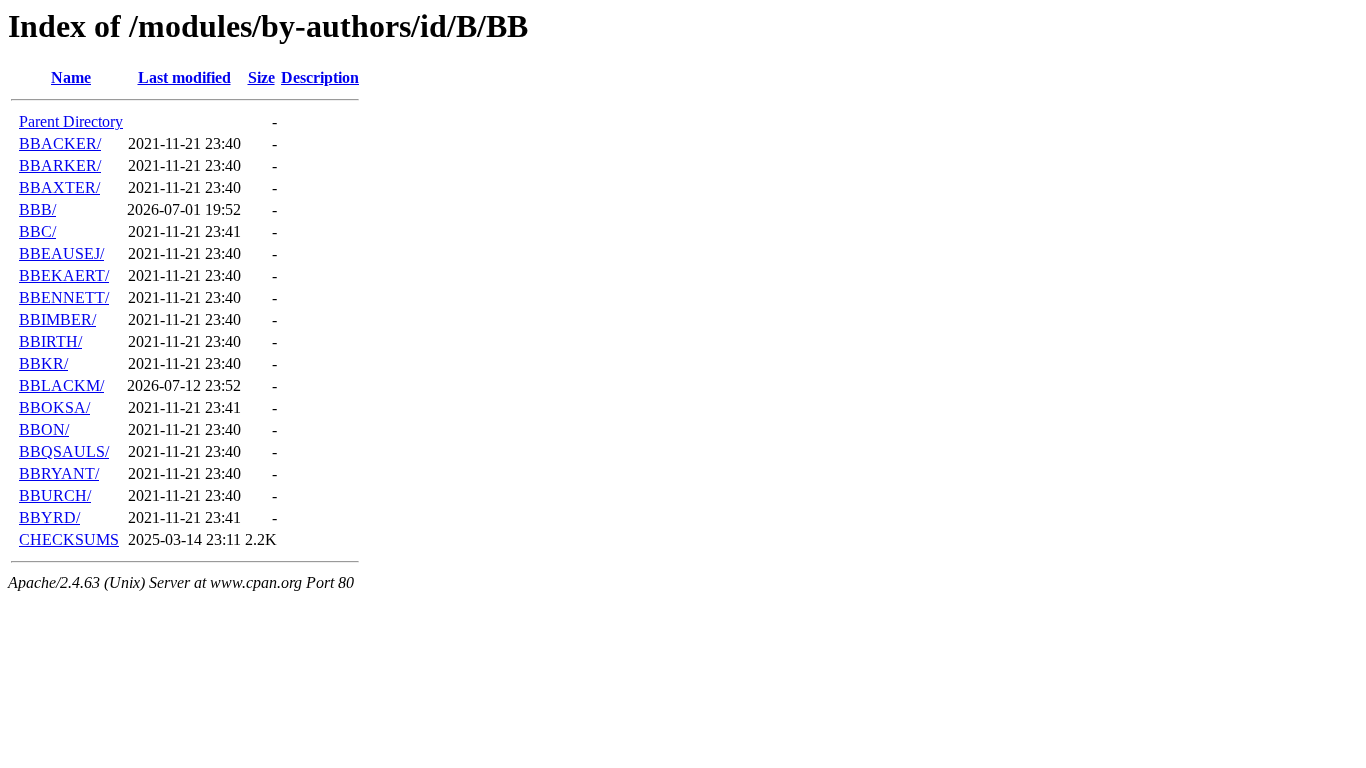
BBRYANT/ (59, 473)
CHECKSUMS (69, 539)
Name (71, 77)
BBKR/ (43, 363)
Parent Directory (71, 121)
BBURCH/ (55, 495)
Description (320, 77)
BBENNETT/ (64, 297)
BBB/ (37, 209)
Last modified (184, 77)
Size (261, 77)
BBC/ (37, 231)
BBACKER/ (60, 143)
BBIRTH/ (50, 341)
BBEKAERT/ (64, 275)
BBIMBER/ (57, 319)
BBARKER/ (60, 165)
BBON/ (44, 429)
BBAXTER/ (59, 187)
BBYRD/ (49, 517)
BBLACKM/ (61, 385)
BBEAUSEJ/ (61, 253)
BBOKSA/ (54, 407)
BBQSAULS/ (64, 451)
